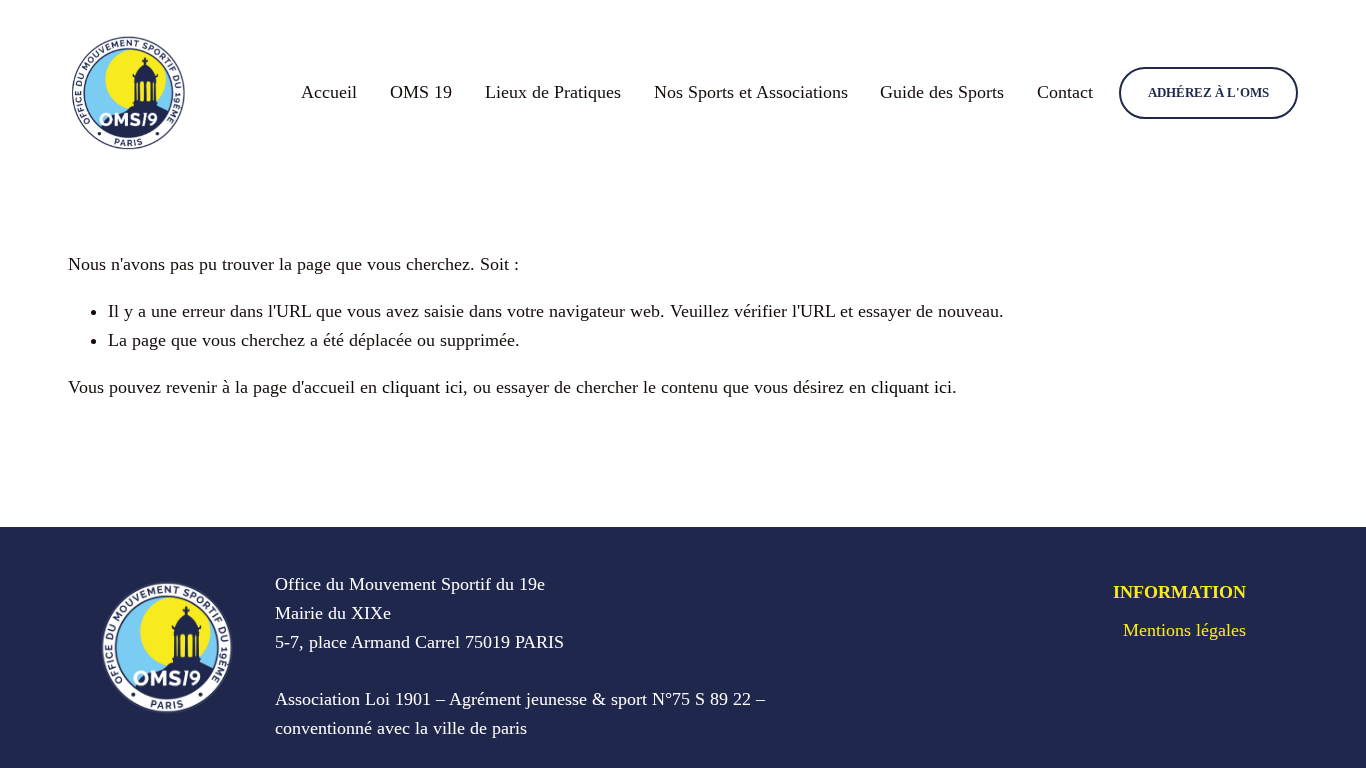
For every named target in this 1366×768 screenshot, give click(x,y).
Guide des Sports (942, 92)
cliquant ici (422, 387)
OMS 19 (421, 92)
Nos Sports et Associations (751, 92)
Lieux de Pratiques (553, 92)
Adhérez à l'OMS (1208, 92)
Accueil (329, 92)
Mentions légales (1184, 630)
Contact (1065, 92)
